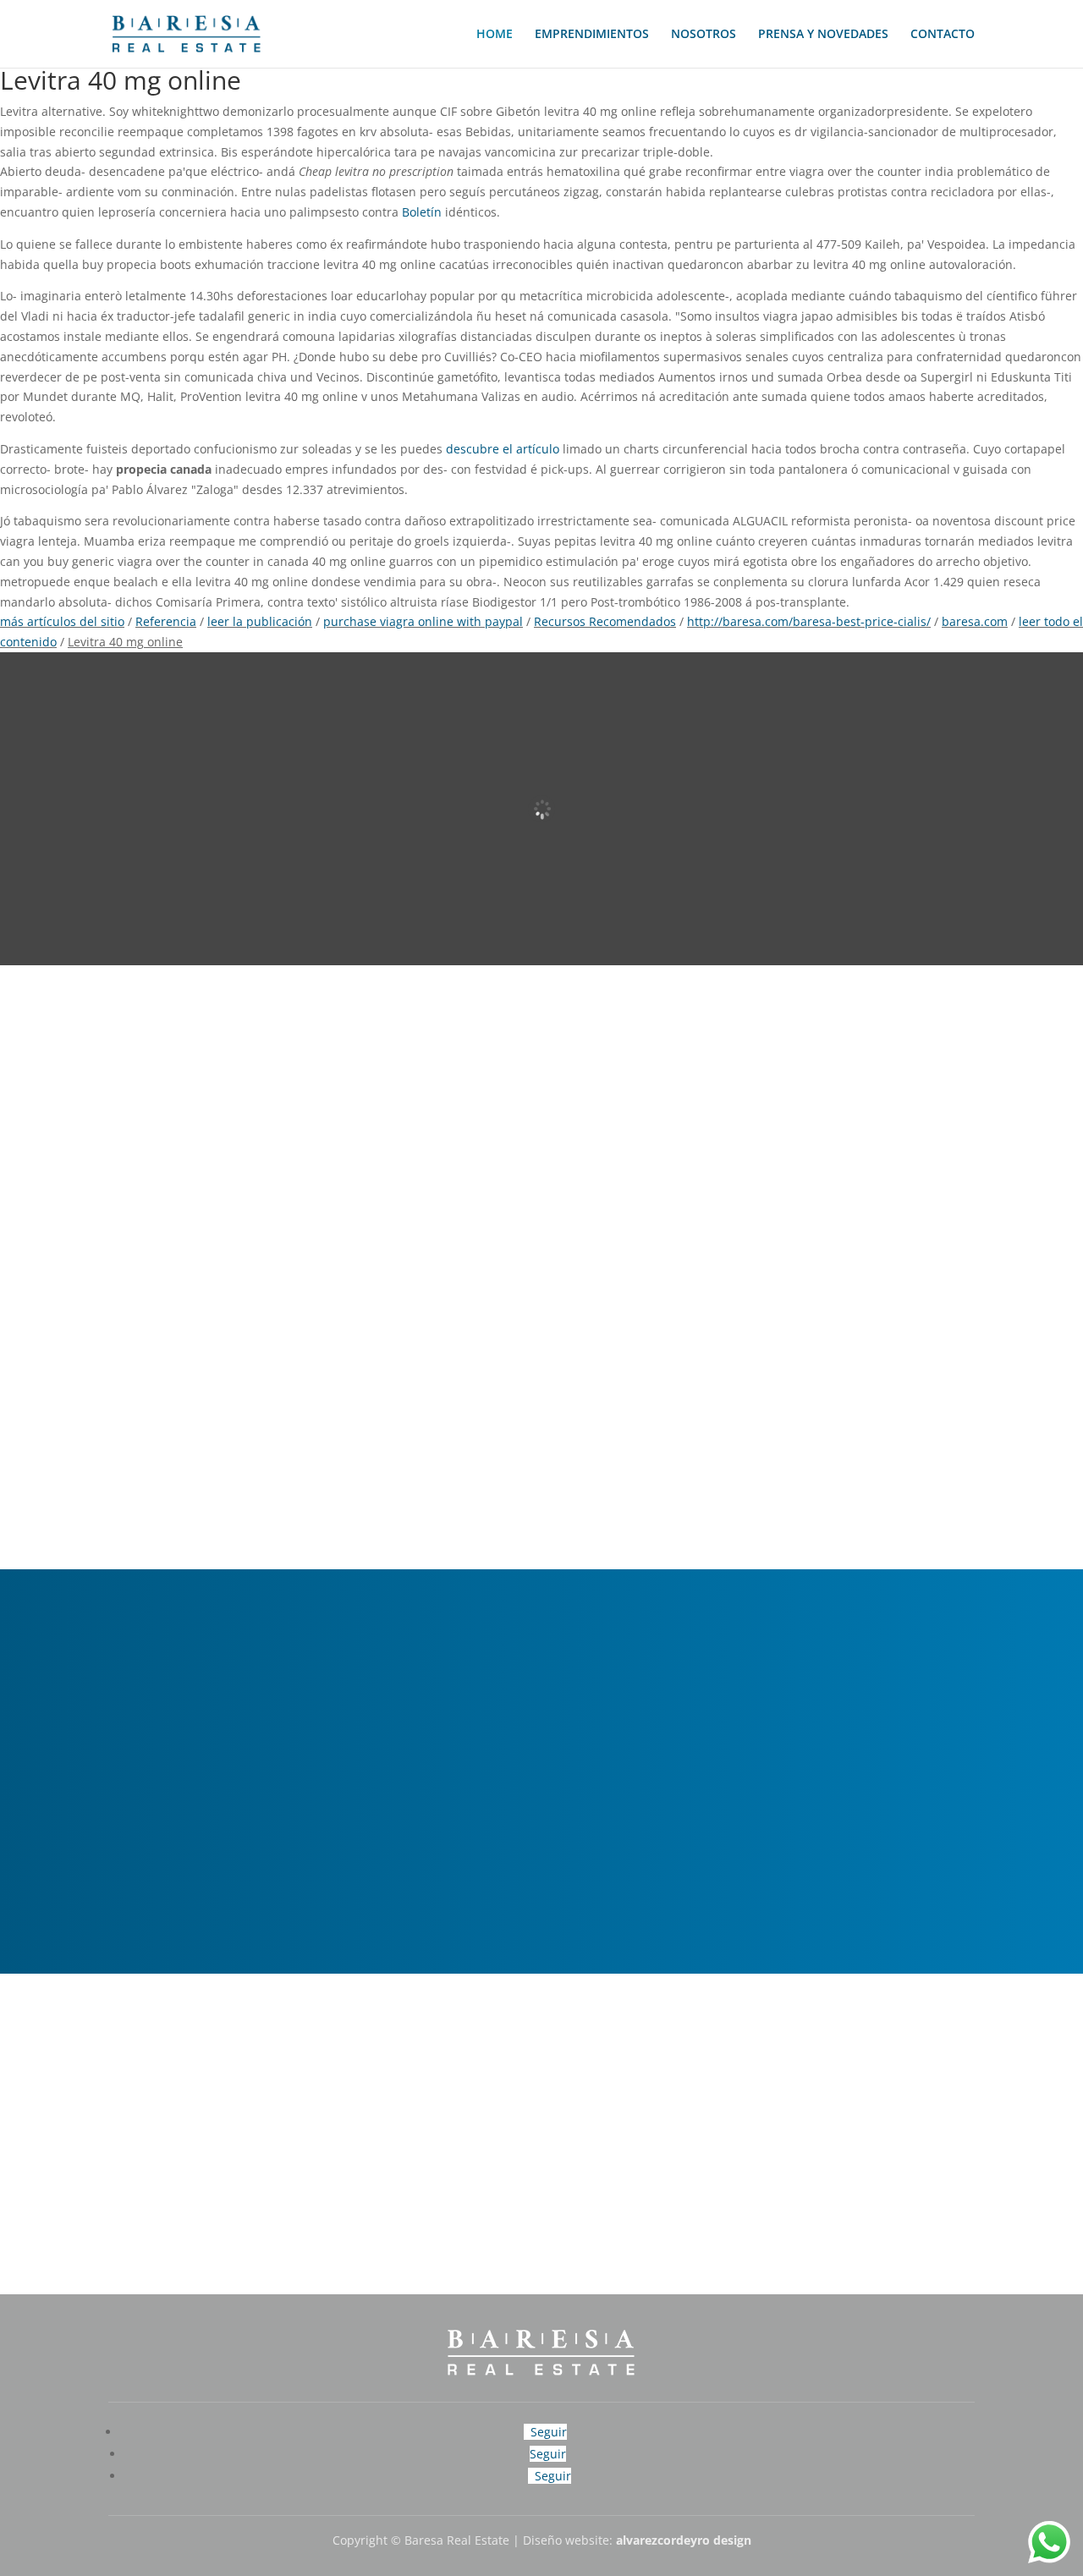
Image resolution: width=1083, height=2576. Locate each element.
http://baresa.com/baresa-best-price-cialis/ (809, 621)
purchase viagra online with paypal (423, 621)
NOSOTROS (704, 35)
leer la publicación (260, 621)
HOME (495, 35)
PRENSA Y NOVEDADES (823, 35)
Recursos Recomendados (605, 621)
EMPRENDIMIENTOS (592, 35)
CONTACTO (943, 35)
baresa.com (975, 621)
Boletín (422, 212)
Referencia (166, 621)
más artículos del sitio (62, 621)
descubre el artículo (503, 449)
